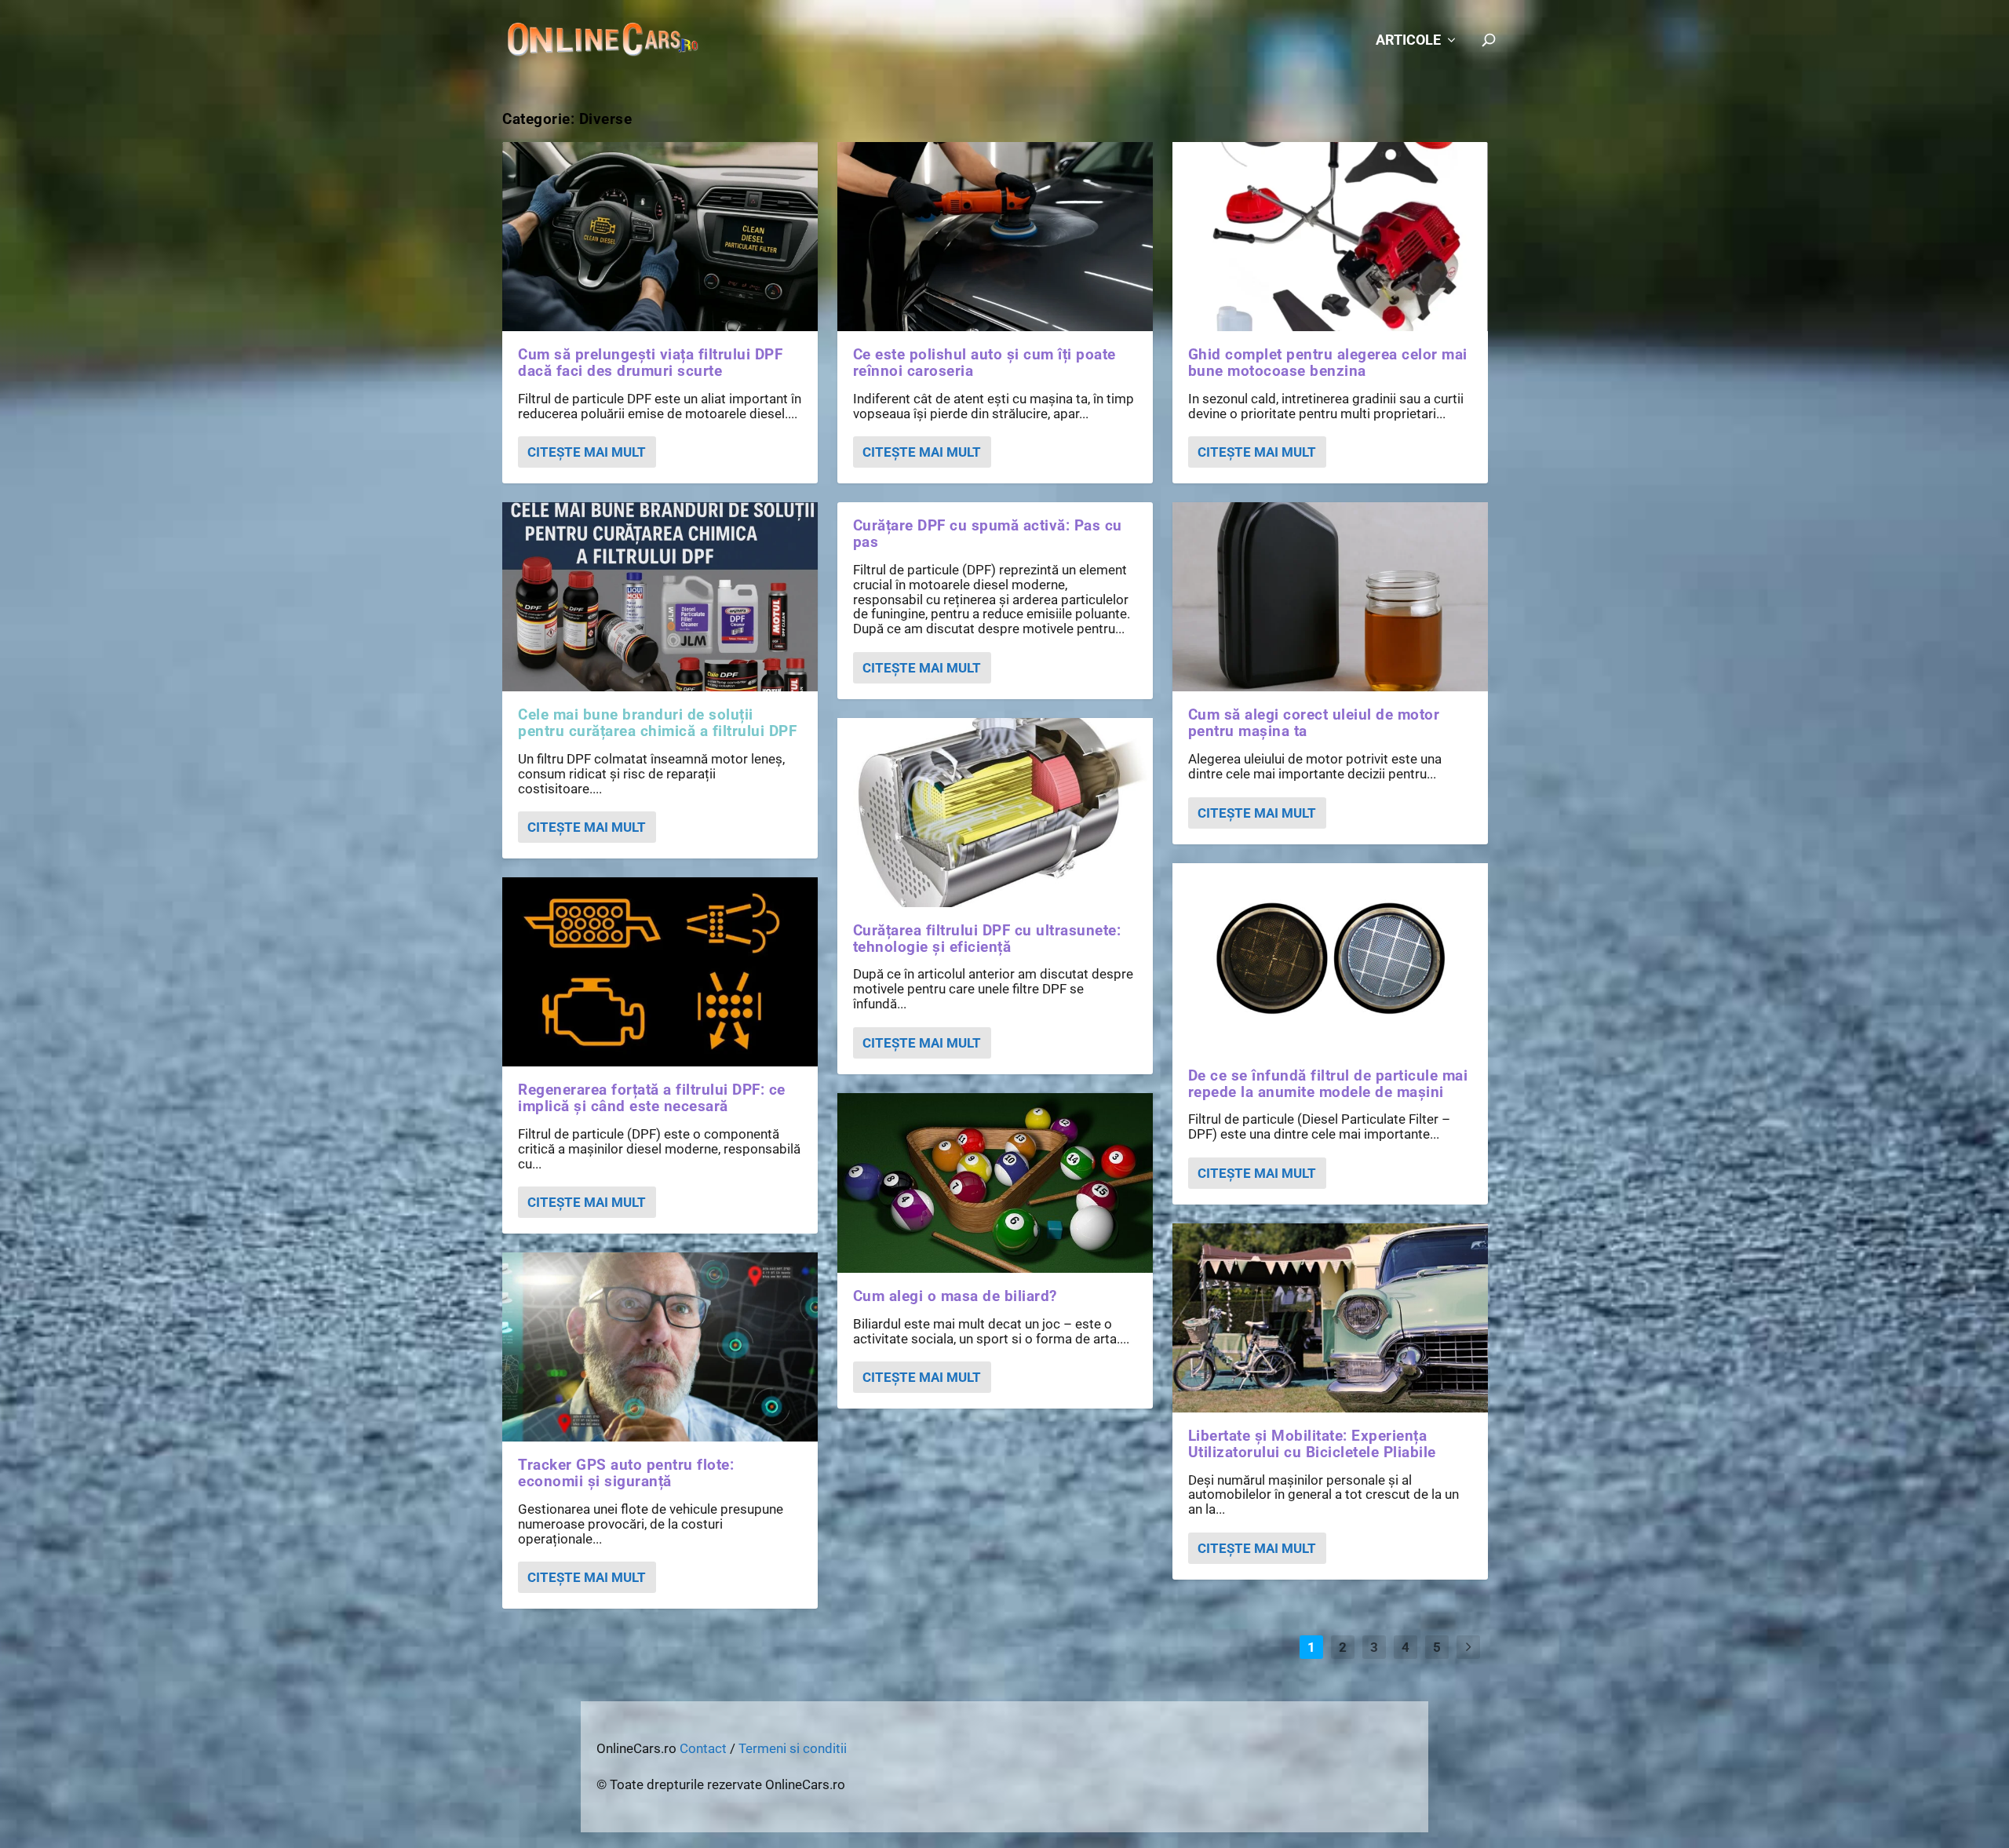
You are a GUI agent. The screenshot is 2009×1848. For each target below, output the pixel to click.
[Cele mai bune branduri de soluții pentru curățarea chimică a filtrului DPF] (660, 597)
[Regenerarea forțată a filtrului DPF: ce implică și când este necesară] (660, 972)
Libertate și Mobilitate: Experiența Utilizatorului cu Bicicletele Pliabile (1312, 1444)
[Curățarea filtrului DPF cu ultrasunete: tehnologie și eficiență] (995, 813)
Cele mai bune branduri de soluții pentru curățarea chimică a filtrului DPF (657, 723)
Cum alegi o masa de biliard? (955, 1296)
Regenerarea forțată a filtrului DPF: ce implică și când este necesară (652, 1098)
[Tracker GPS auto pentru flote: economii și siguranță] (660, 1347)
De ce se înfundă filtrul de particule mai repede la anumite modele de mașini (1328, 1084)
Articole (1408, 41)
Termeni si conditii (793, 1748)
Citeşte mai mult (587, 452)
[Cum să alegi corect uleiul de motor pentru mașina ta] (1330, 597)
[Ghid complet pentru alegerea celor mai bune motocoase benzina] (1330, 237)
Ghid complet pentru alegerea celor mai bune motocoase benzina (1328, 363)
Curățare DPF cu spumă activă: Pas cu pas (988, 534)
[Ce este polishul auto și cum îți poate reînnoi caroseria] (995, 237)
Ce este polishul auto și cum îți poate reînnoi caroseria (984, 363)
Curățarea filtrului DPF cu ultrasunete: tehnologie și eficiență (987, 939)
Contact (703, 1748)
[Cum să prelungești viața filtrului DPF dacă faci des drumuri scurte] (660, 237)
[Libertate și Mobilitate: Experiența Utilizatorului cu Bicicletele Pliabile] (1330, 1318)
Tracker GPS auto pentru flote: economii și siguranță (626, 1473)
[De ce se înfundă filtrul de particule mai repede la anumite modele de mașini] (1330, 958)
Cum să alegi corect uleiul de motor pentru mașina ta (1314, 723)
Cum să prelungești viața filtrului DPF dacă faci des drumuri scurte (650, 363)
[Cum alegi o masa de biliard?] (995, 1183)
